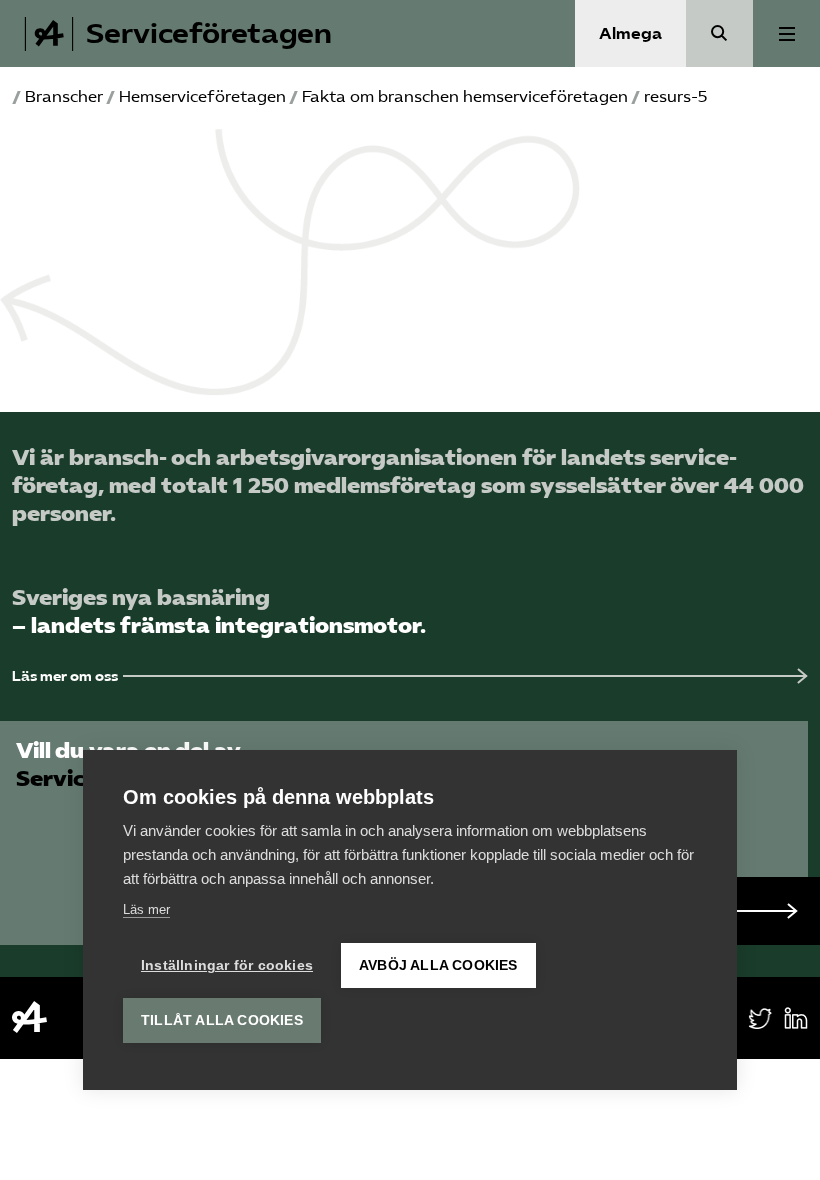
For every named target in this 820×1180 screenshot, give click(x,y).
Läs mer (146, 909)
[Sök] (719, 33)
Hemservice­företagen (202, 96)
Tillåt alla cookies (222, 1020)
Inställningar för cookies (227, 965)
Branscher (64, 96)
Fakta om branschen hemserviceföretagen (465, 96)
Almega (630, 33)
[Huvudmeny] (786, 33)
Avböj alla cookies (438, 965)
